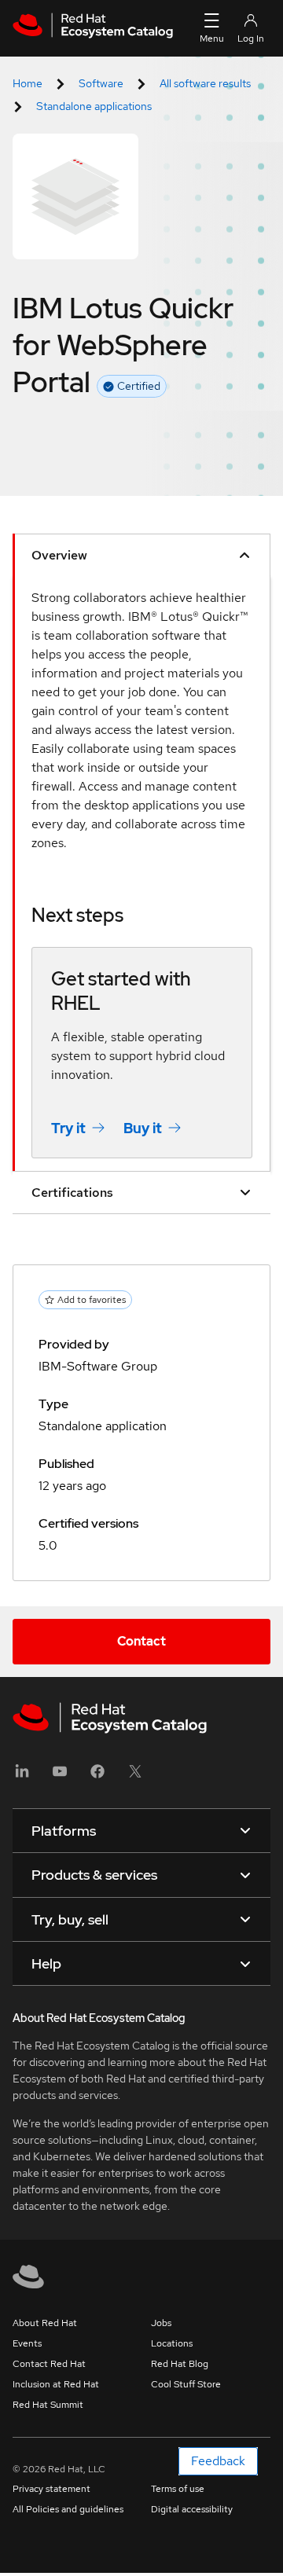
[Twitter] (135, 1776)
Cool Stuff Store (186, 2384)
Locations (172, 2343)
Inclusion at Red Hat (56, 2384)
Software (101, 83)
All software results (205, 83)
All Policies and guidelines (68, 2509)
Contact (141, 1641)
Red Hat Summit (48, 2405)
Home (28, 83)
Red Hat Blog (180, 2364)
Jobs (161, 2323)
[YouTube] (60, 1776)
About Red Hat (45, 2323)
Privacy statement (51, 2489)
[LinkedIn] (22, 1776)
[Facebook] (97, 1776)
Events (27, 2343)
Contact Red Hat (49, 2364)
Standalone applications (94, 106)
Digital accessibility (192, 2509)
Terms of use (178, 2489)
